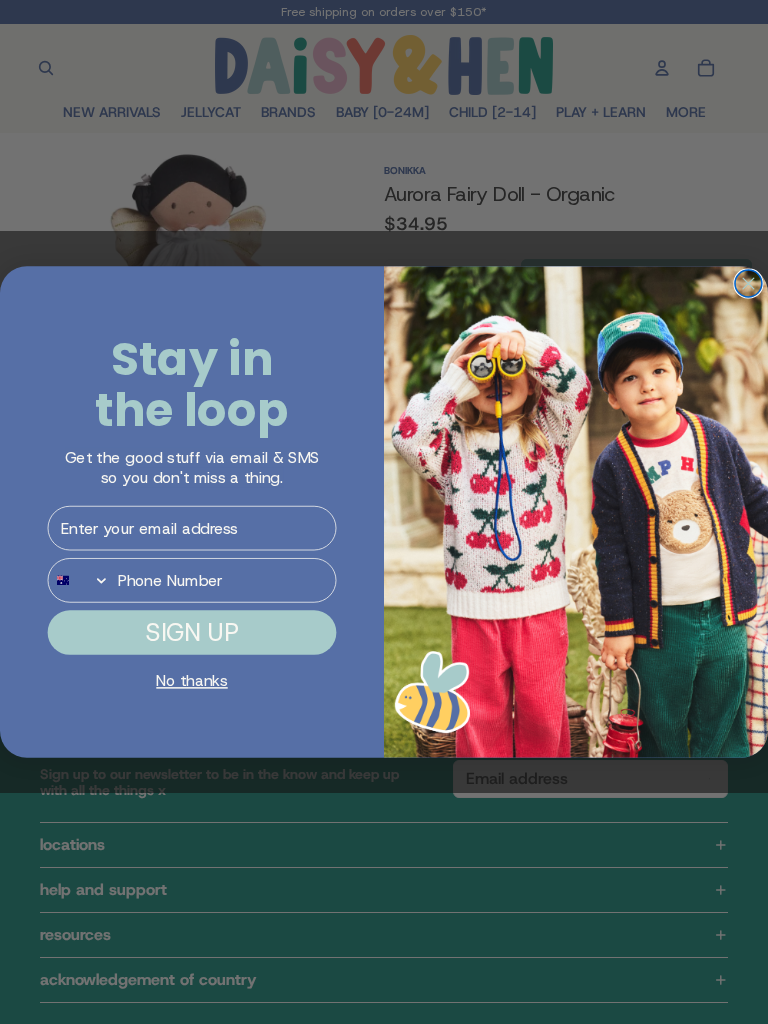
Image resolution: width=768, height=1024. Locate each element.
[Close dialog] (748, 283)
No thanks (191, 681)
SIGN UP (192, 632)
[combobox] (78, 580)
